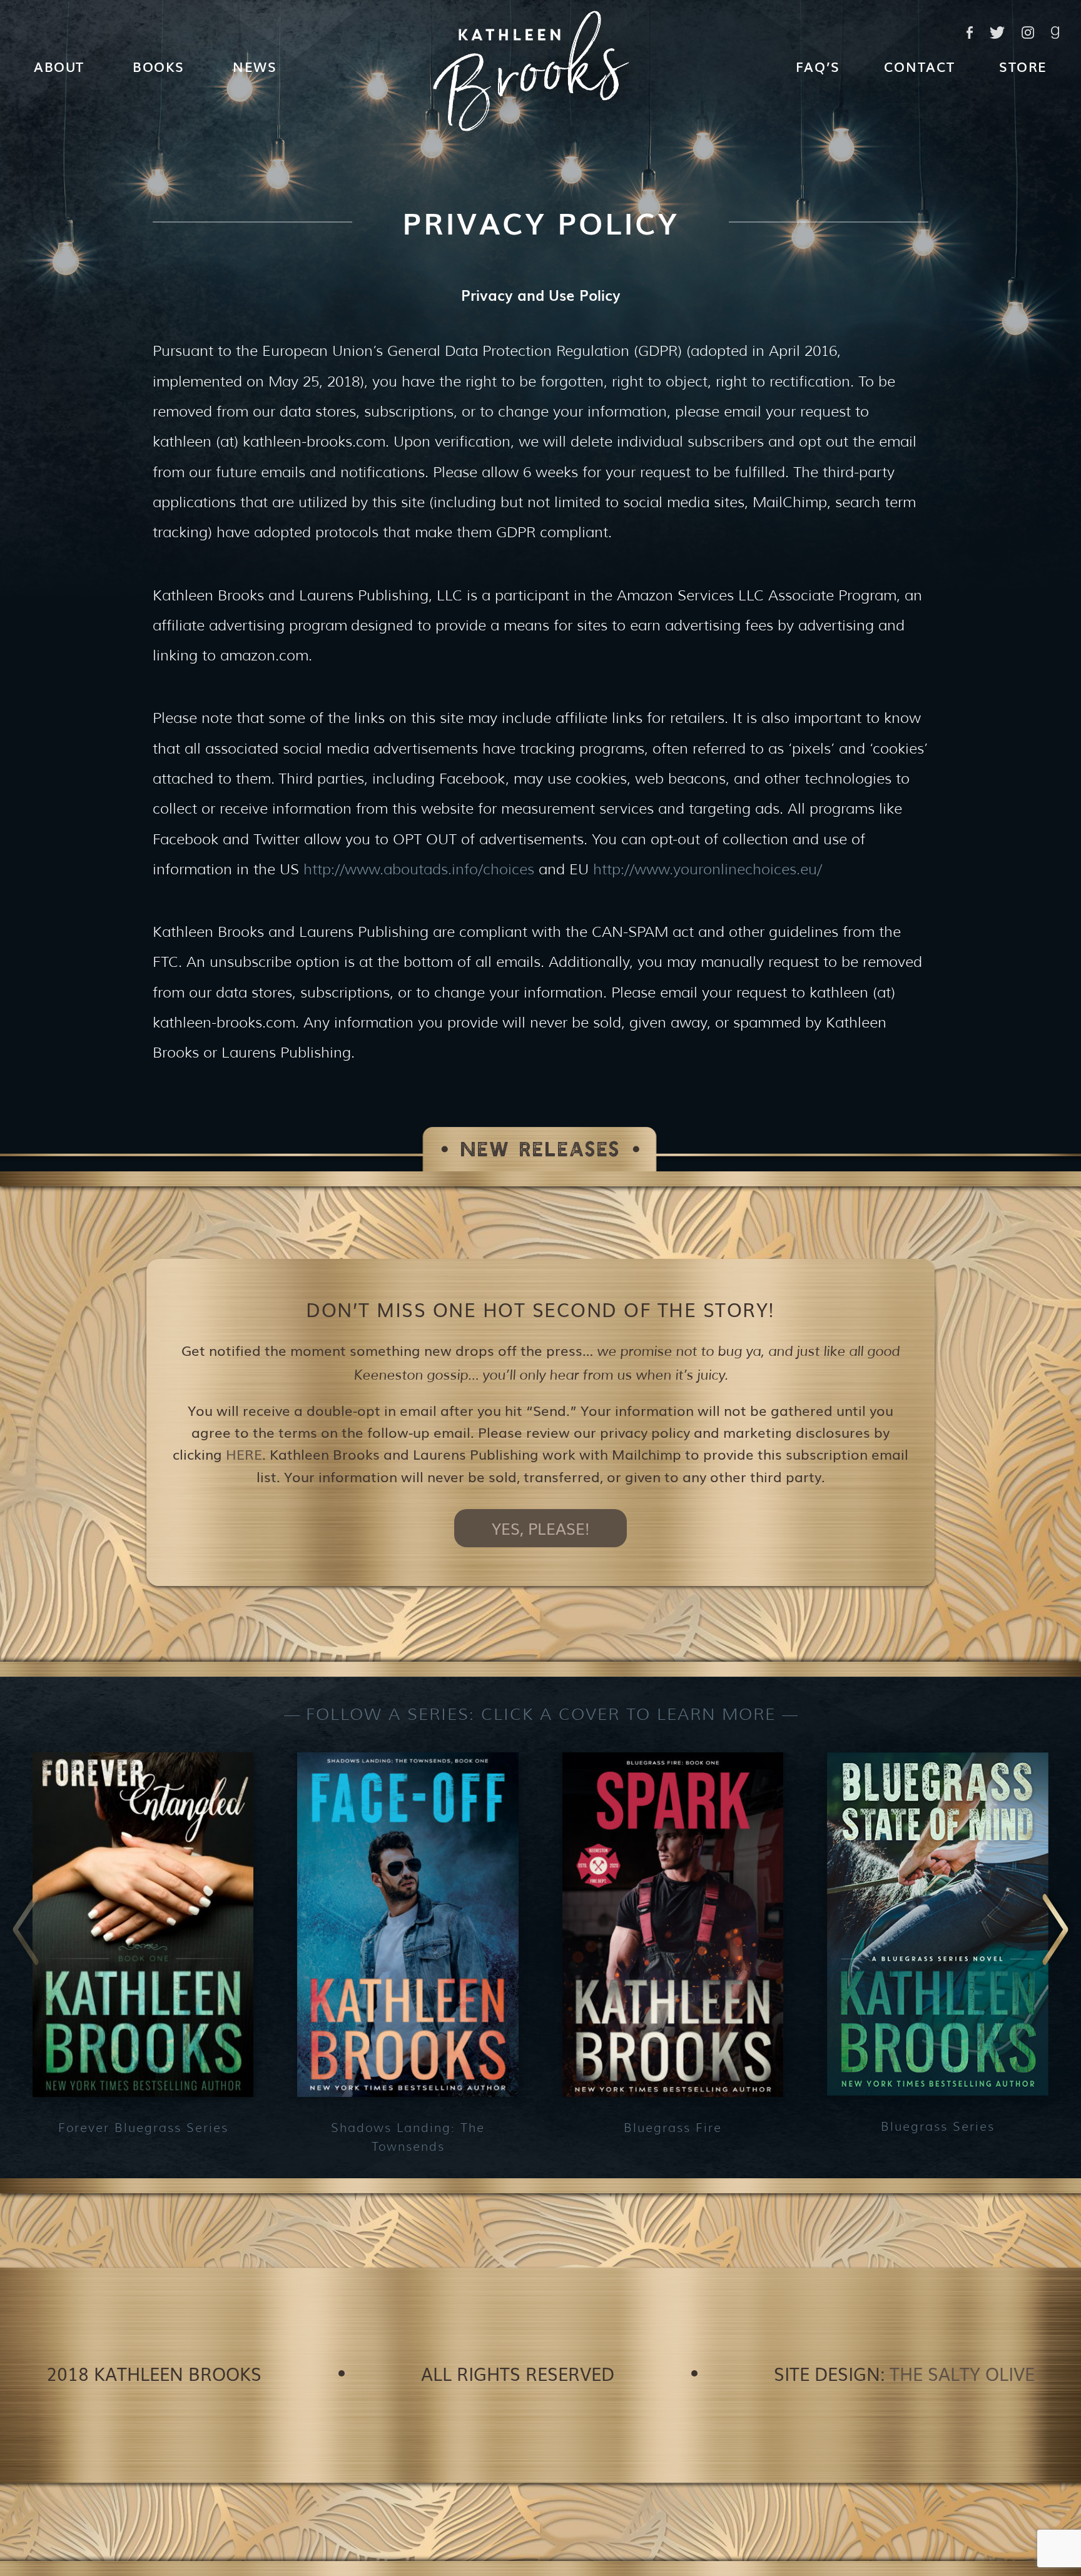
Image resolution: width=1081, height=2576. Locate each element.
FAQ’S (818, 66)
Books (159, 66)
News (255, 66)
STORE (1023, 66)
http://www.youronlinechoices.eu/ (708, 869)
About (59, 66)
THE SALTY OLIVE (962, 2373)
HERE (244, 1454)
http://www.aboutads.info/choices (419, 869)
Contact (920, 66)
